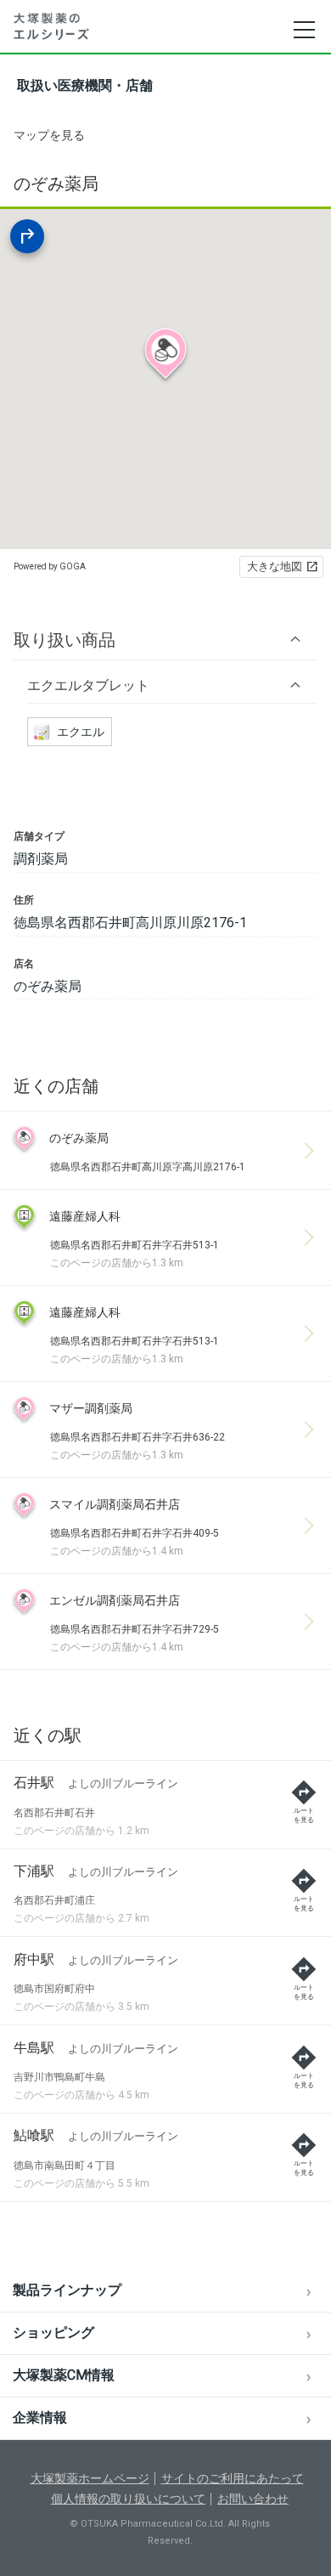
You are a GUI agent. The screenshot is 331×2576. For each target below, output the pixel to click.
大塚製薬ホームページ (90, 2478)
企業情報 (40, 2417)
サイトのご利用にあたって (233, 2478)
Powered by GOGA (50, 566)
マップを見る (49, 135)
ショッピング (53, 2333)
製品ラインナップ (67, 2290)
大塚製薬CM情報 (64, 2375)
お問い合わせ (253, 2499)
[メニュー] (303, 30)
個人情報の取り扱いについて (128, 2499)
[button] (165, 640)
